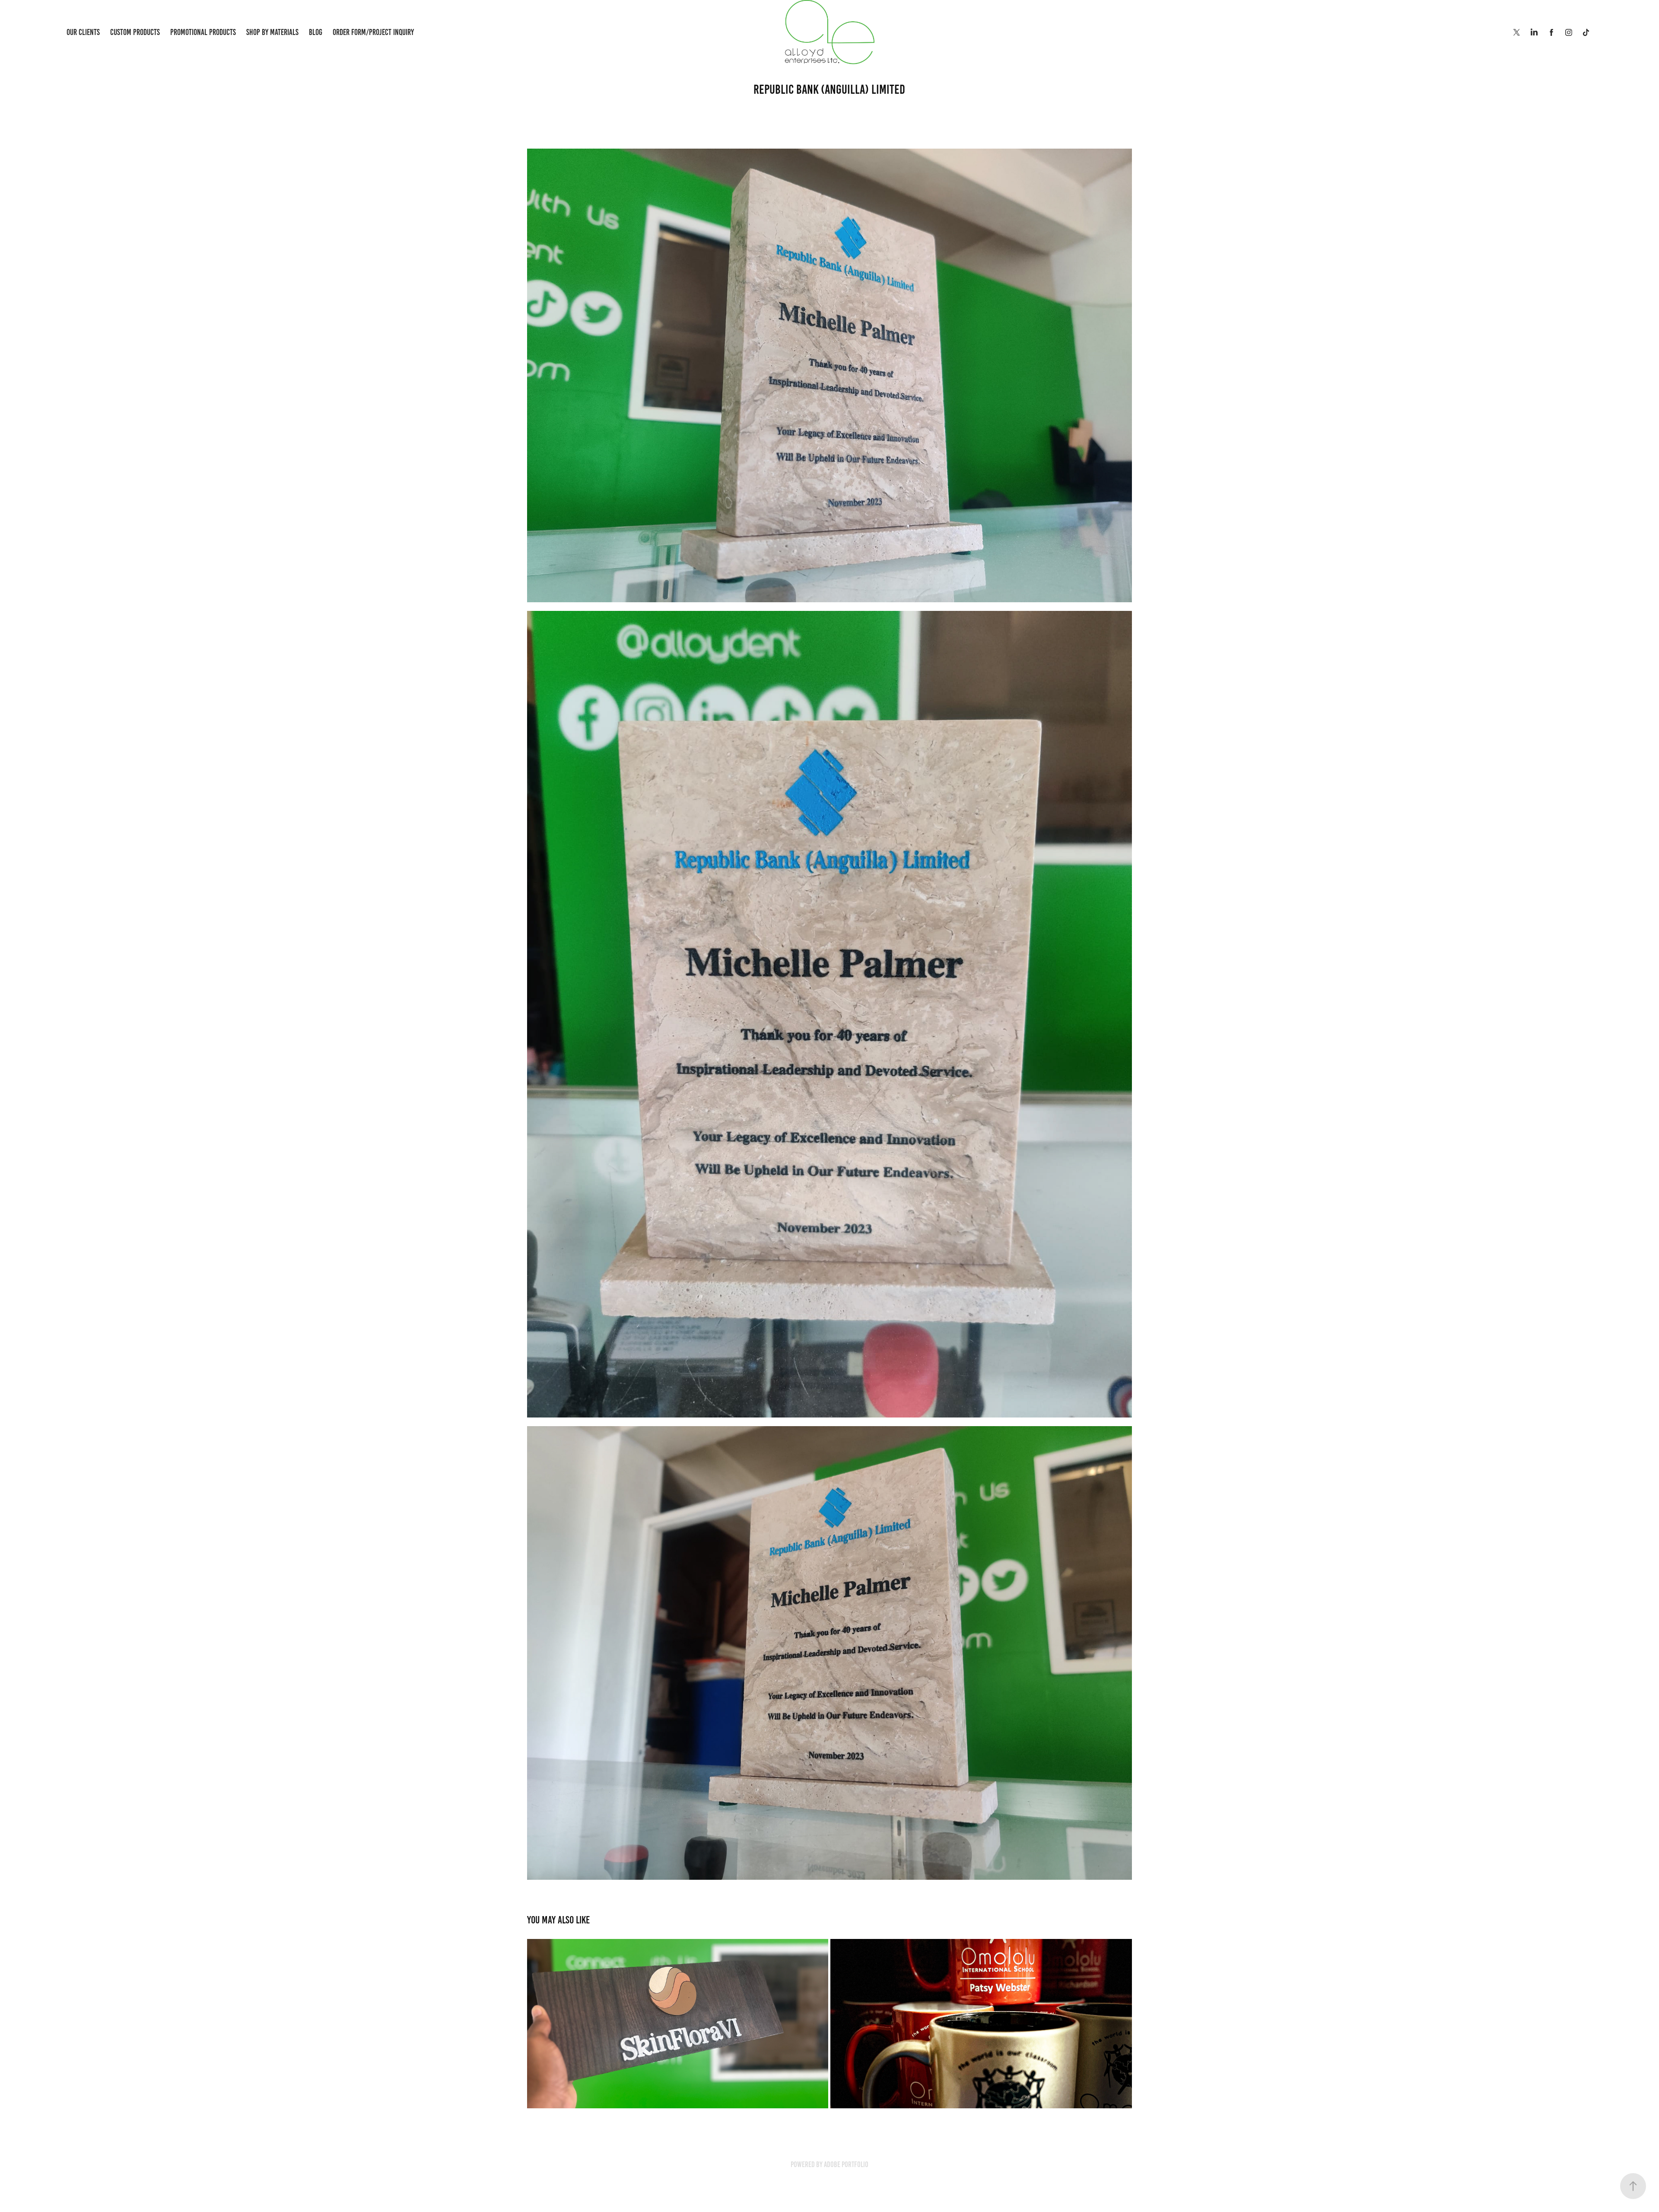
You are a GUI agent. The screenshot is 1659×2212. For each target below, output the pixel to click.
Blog (316, 32)
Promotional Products (203, 32)
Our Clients (83, 32)
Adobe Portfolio (846, 2164)
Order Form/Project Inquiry (373, 32)
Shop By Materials (272, 32)
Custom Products (135, 32)
